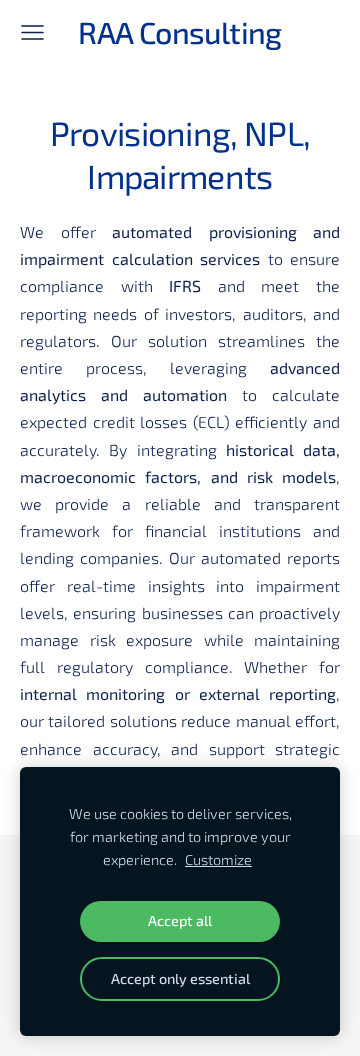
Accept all (180, 920)
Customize (218, 859)
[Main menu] (32, 32)
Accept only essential (180, 978)
